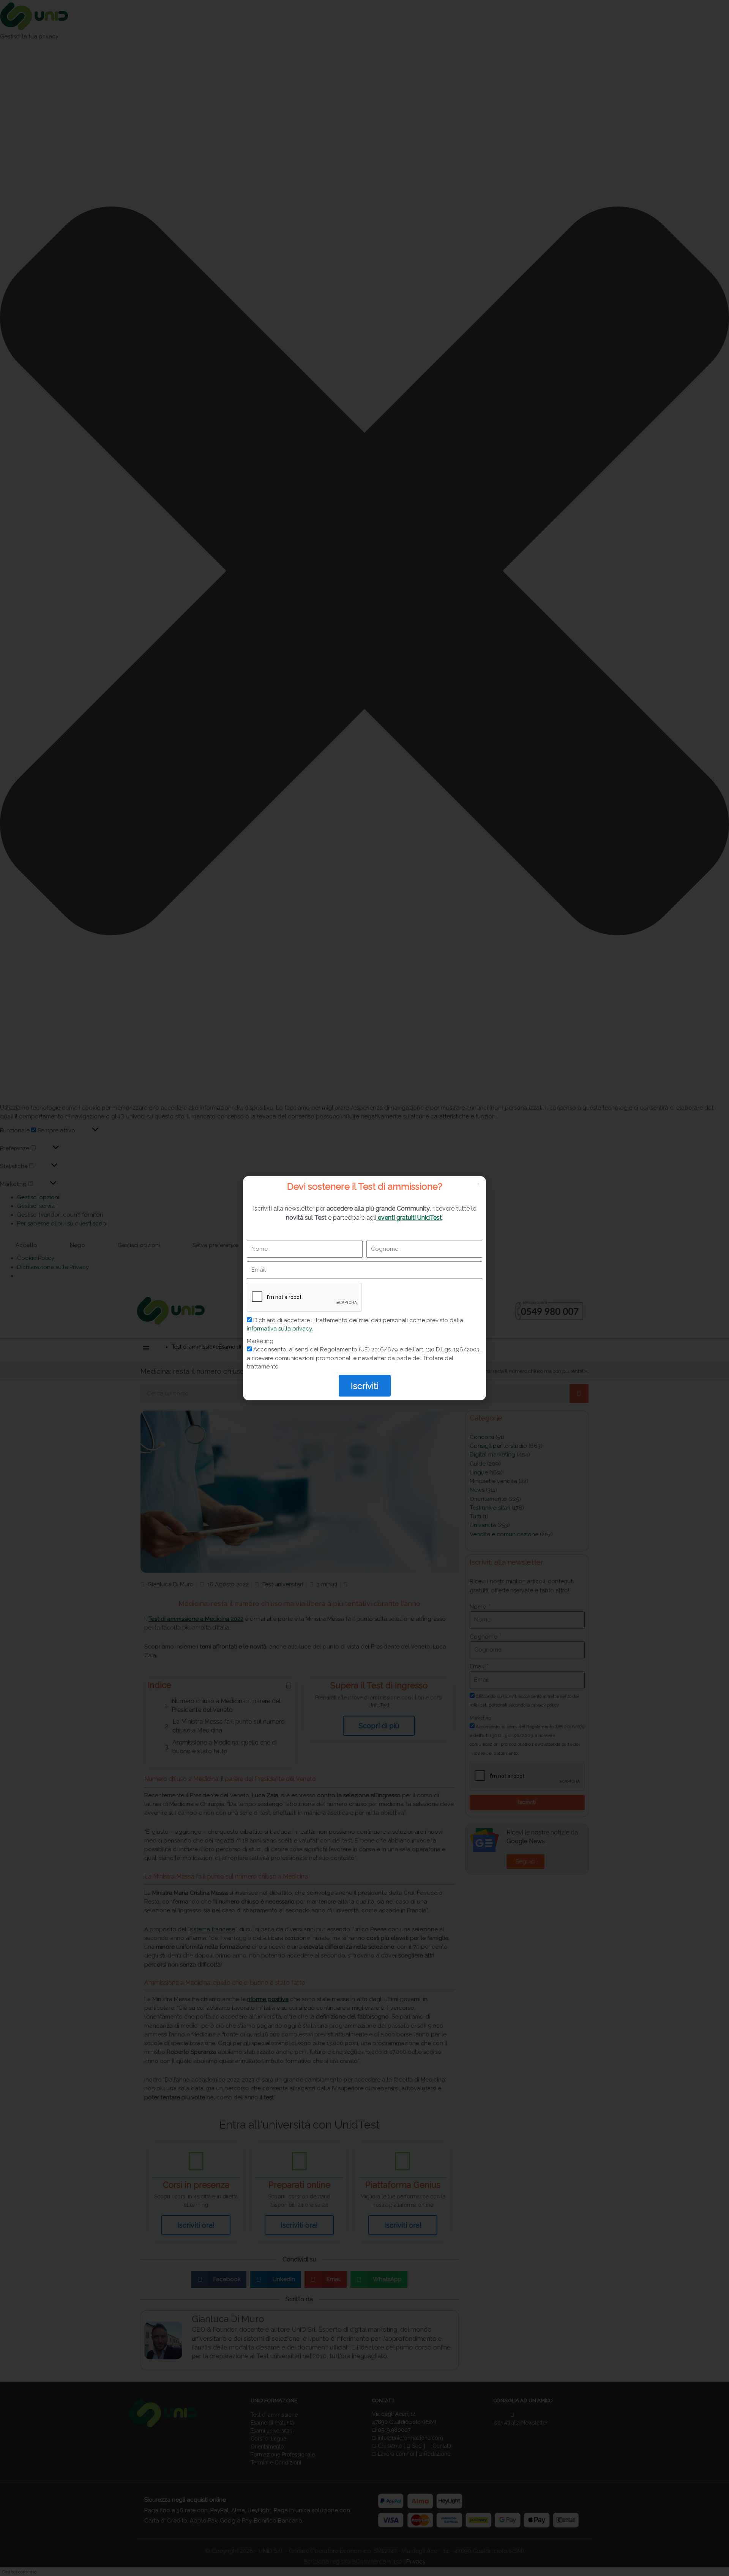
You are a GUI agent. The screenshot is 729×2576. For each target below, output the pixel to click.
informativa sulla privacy (279, 1329)
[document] (364, 1288)
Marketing (260, 1341)
